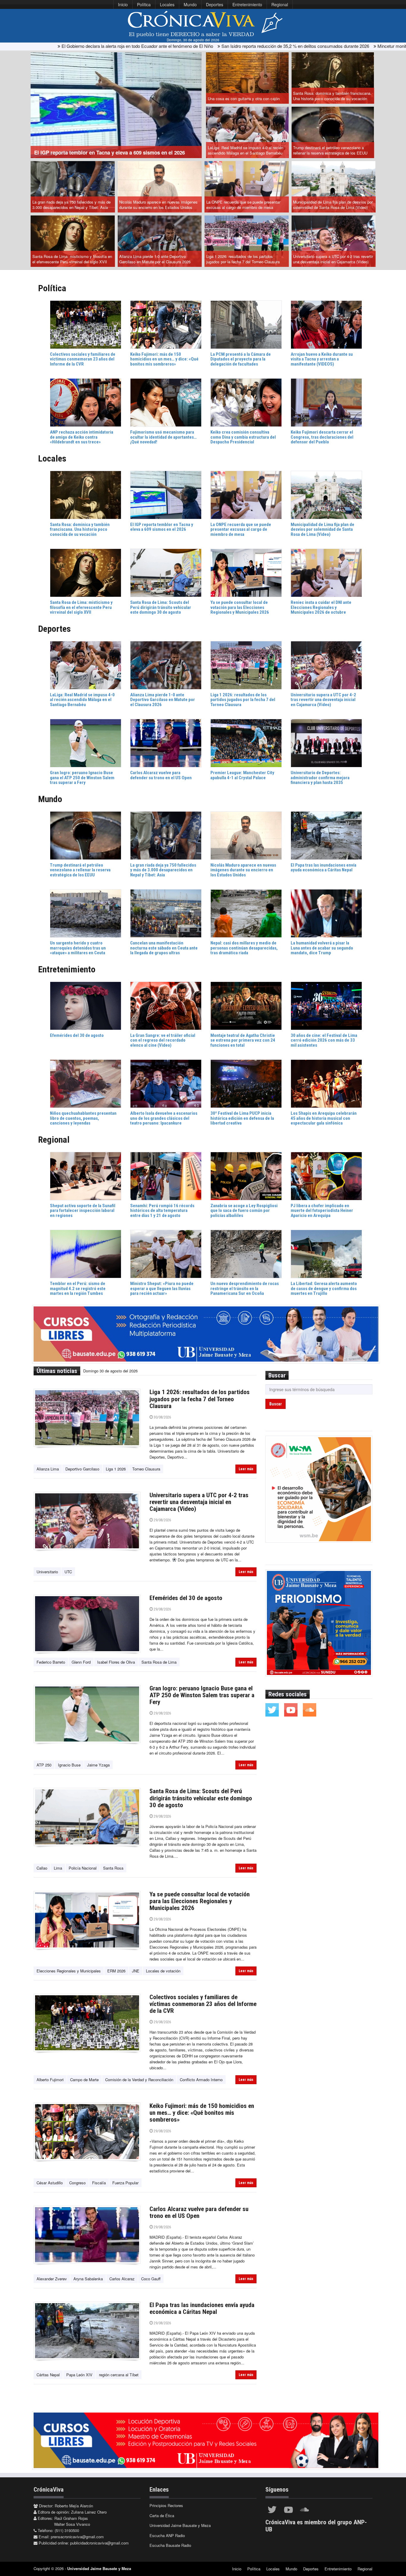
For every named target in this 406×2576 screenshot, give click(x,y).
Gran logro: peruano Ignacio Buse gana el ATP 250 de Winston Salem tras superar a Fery (202, 1695)
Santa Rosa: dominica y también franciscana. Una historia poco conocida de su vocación (332, 96)
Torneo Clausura (146, 1469)
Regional (280, 4)
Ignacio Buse (69, 1765)
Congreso (77, 2183)
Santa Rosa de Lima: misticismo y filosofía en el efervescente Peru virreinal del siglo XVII (72, 259)
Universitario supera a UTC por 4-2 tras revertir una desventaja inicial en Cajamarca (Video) (333, 259)
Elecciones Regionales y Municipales (69, 1971)
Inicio (123, 4)
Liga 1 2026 (116, 1469)
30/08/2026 (162, 1417)
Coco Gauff (151, 2279)
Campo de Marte (84, 2080)
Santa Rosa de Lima (159, 1662)
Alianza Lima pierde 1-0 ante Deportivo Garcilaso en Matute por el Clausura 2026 (155, 259)
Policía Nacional (83, 1868)
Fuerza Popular (125, 2183)
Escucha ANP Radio (167, 2535)
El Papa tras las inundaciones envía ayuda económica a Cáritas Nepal (202, 2308)
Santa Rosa (113, 1868)
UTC (68, 1572)
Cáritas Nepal (48, 2375)
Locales (167, 4)
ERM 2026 (116, 1971)
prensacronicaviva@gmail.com (77, 2537)
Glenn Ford (81, 1662)
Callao (42, 1868)
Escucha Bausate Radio (170, 2545)
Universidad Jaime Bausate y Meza (180, 2525)
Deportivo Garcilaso (82, 1469)
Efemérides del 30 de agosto (186, 1598)
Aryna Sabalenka (88, 2279)
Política (144, 4)
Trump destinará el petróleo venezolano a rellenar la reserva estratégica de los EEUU (330, 150)
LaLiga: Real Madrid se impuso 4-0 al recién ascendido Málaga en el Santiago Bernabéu (246, 150)
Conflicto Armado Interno (201, 2080)
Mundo (190, 4)
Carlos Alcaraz (122, 2279)
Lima (58, 1868)
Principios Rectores (166, 2505)
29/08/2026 (162, 1520)
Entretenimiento (247, 4)
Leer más (246, 1469)
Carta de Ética (162, 2516)
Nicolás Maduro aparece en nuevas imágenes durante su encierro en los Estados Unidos (158, 205)
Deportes (215, 4)
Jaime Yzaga (98, 1765)
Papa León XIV (79, 2375)
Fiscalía (99, 2183)
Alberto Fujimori (50, 2080)
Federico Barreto (51, 1662)
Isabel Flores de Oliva (116, 1662)
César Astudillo (50, 2183)
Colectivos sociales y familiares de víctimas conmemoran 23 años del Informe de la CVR (203, 2004)
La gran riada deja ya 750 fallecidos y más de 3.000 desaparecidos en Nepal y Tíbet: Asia (71, 205)
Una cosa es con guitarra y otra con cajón (244, 99)
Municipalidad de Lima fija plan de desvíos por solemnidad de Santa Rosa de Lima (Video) (333, 205)
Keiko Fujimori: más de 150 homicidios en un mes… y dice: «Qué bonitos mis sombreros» (202, 2113)
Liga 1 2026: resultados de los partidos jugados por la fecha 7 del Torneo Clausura (243, 259)
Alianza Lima (48, 1469)
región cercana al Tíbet (119, 2375)
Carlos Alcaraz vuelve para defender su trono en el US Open (199, 2212)
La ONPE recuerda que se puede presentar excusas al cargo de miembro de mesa (243, 205)
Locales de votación (163, 1971)
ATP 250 (44, 1765)
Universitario (47, 1572)
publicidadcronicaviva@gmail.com (99, 2543)
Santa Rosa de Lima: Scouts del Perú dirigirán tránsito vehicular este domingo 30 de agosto (201, 1798)
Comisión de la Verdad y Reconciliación (139, 2080)
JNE (136, 1971)
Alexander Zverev (52, 2279)
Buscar (276, 1404)
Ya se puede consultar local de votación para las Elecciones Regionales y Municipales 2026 (200, 1901)
